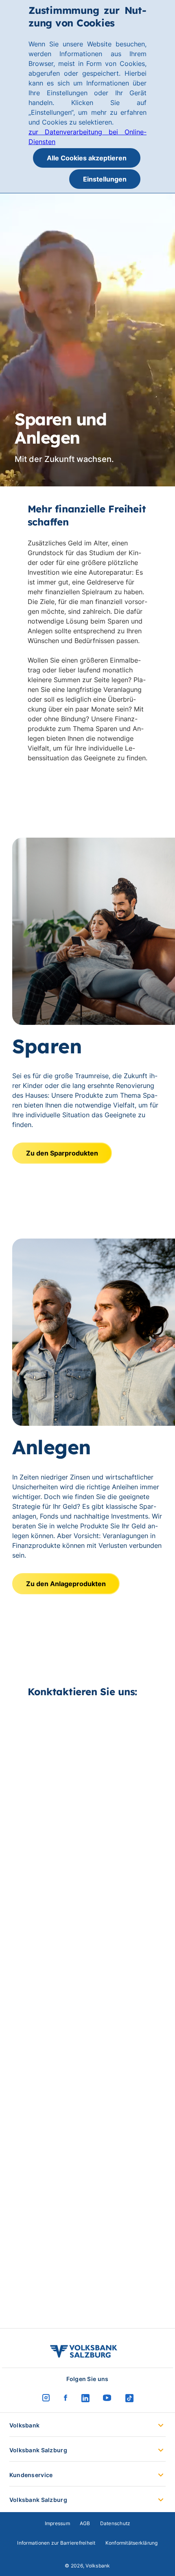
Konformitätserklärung (132, 2543)
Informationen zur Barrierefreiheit (56, 2543)
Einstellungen (105, 179)
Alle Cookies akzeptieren (87, 158)
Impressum (57, 2523)
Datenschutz (115, 2523)
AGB (85, 2523)
